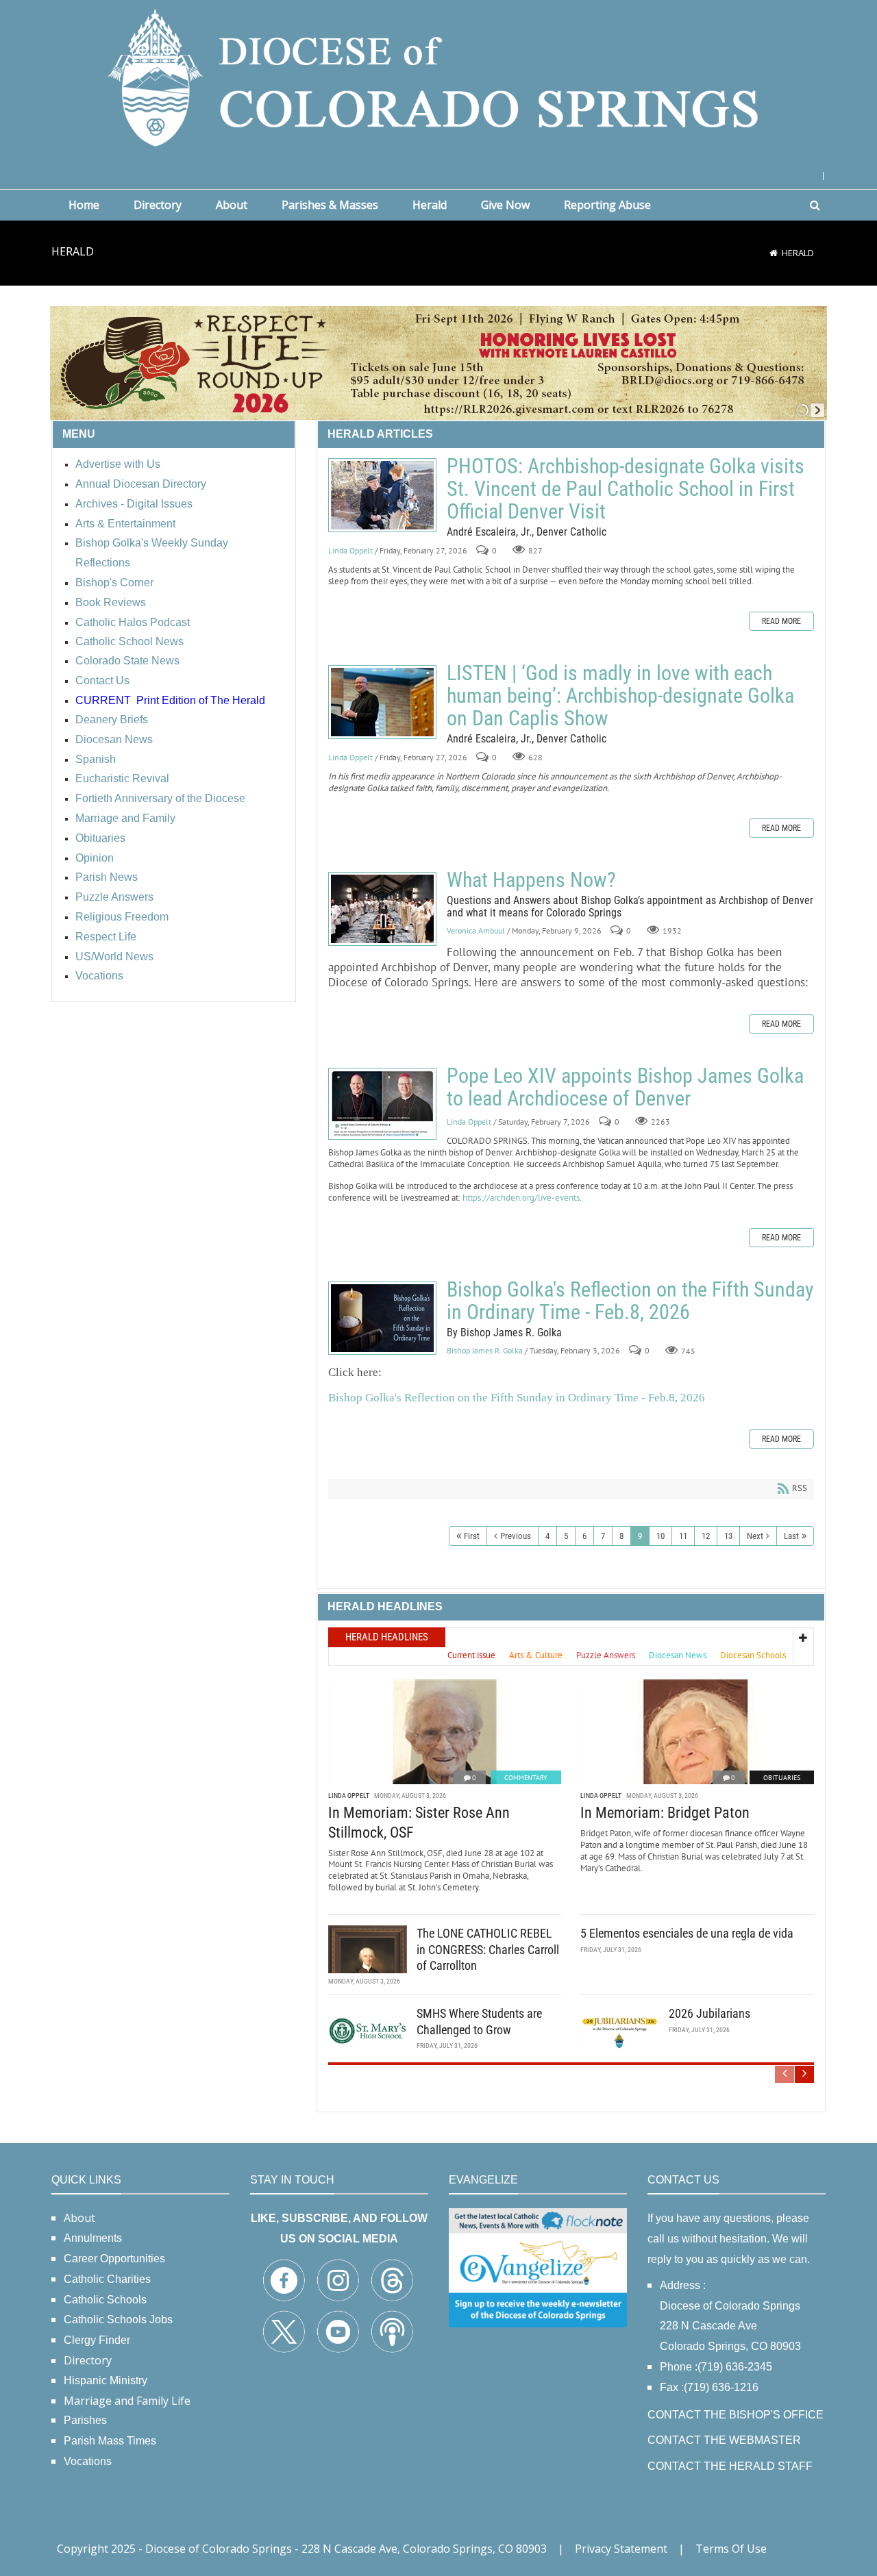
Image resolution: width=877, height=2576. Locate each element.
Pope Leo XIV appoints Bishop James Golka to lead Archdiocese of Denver (382, 1104)
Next (755, 1536)
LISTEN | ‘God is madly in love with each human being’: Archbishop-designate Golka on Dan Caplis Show (382, 702)
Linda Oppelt (350, 550)
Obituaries (782, 1778)
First (472, 1536)
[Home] (774, 253)
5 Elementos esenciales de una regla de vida (687, 1933)
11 (683, 1536)
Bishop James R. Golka (485, 1351)
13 (728, 1536)
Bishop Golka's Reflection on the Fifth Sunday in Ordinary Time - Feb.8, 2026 (382, 1318)
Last (791, 1536)
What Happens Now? (382, 909)
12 (706, 1536)
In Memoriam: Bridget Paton (665, 1813)
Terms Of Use (731, 2549)
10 (660, 1536)
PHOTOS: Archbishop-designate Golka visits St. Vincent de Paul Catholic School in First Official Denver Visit (382, 495)
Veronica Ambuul (476, 931)
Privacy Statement (621, 2549)
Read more (781, 621)
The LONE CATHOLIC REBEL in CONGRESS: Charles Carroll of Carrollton (488, 1949)
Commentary (526, 1778)
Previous (516, 1536)
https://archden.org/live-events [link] (521, 1198)
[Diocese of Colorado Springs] (438, 76)
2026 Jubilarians (709, 2013)
